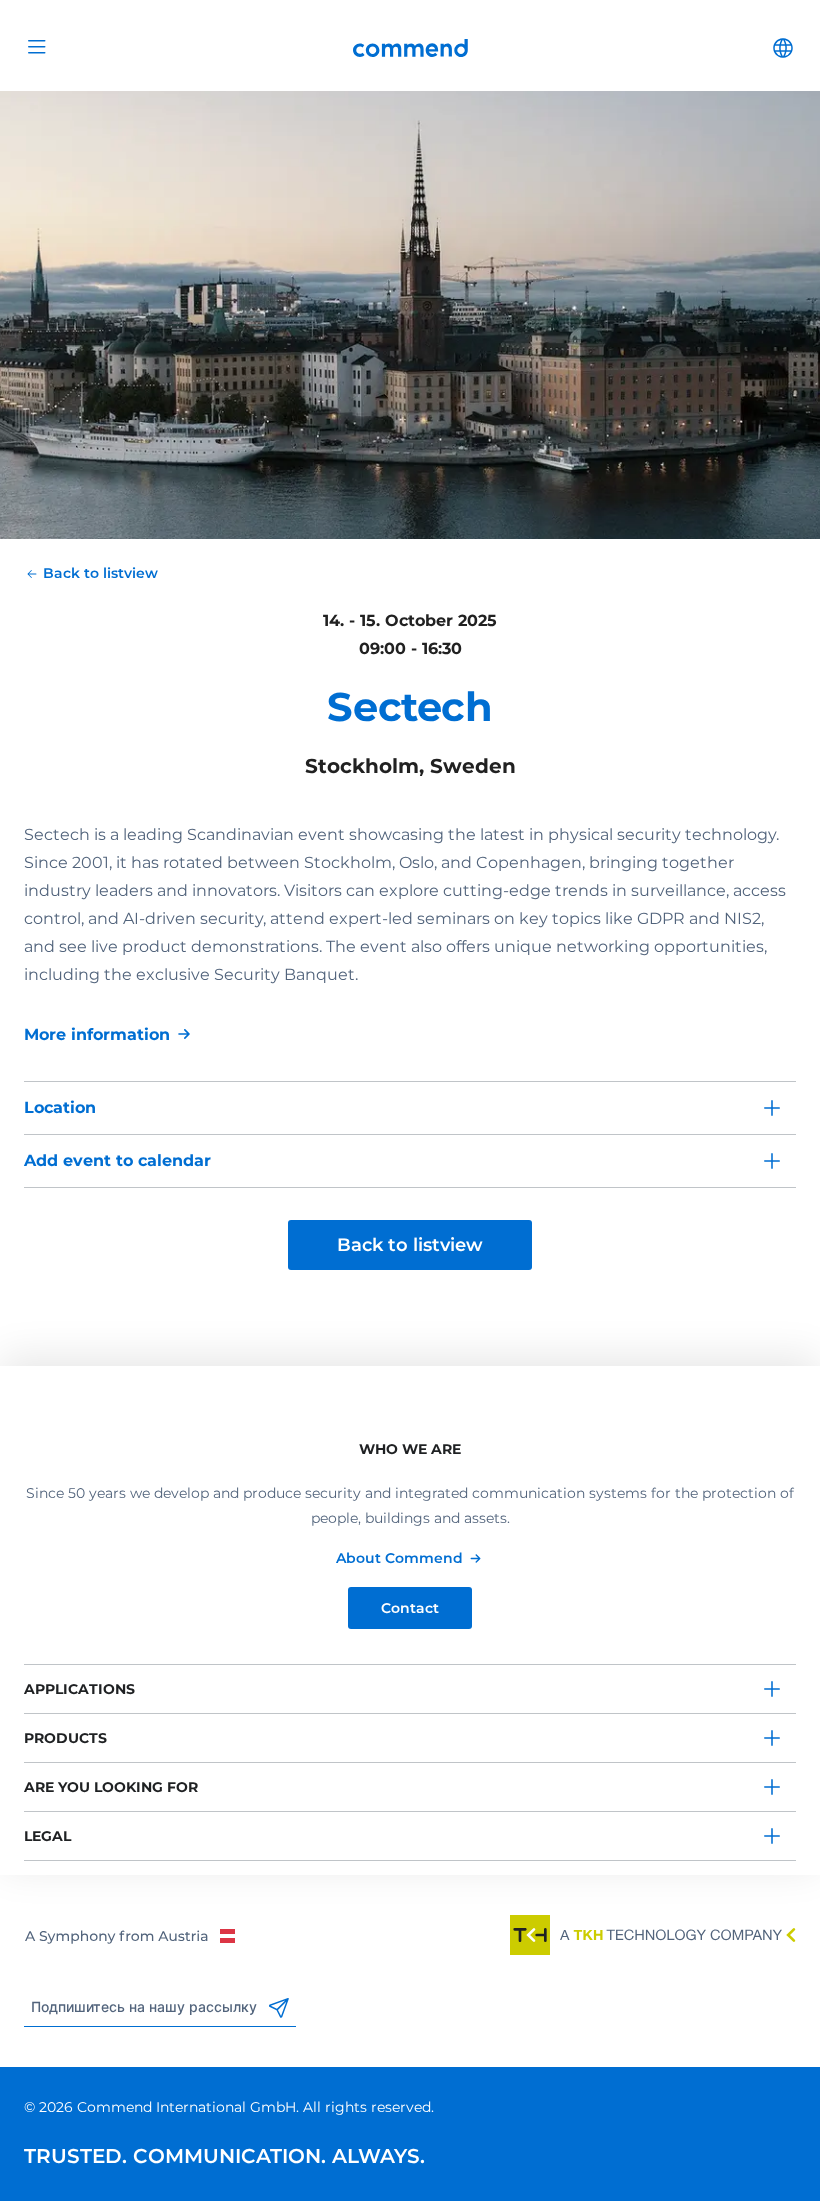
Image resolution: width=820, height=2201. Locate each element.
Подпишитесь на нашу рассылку (146, 2007)
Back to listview (410, 1245)
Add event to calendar (117, 1160)
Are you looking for (111, 1787)
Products (65, 1738)
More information (97, 1034)
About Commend (399, 1558)
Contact (410, 1608)
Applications (79, 1689)
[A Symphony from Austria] (129, 1935)
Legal (47, 1836)
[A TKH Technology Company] (653, 1935)
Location (60, 1107)
